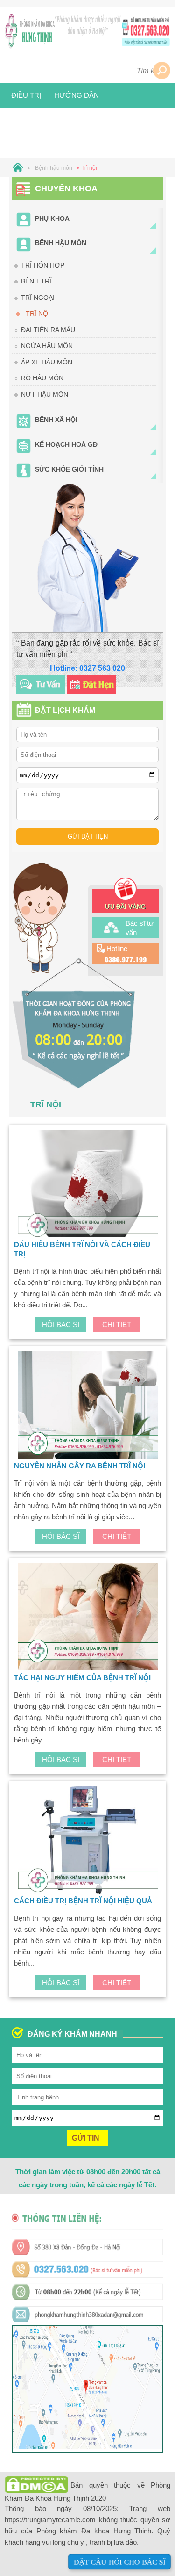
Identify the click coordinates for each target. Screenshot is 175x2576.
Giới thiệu (99, 70)
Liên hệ (66, 120)
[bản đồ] (87, 2447)
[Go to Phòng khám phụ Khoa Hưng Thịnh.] (16, 168)
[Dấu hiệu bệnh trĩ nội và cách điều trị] (88, 1185)
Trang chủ (46, 70)
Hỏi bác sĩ (61, 1324)
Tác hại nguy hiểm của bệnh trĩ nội (82, 1678)
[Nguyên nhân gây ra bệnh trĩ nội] (88, 1406)
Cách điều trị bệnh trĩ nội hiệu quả (83, 1901)
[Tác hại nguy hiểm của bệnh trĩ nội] (88, 1618)
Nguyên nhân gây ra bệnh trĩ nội (80, 1466)
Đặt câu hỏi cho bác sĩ (119, 2562)
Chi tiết (117, 1324)
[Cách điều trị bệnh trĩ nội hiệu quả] (88, 1841)
